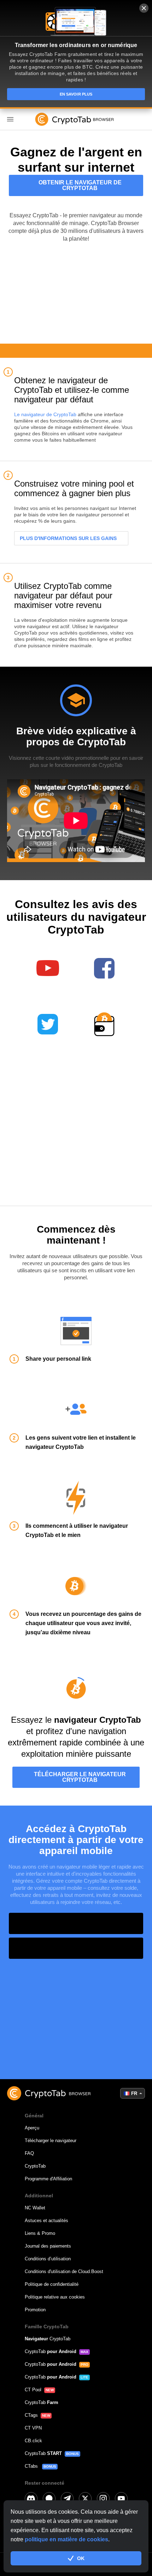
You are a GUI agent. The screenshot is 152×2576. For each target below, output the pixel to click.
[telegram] (67, 2498)
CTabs (32, 2466)
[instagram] (103, 2498)
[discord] (31, 2498)
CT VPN (33, 2428)
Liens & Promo (40, 2233)
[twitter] (85, 2498)
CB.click (33, 2441)
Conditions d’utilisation (48, 2259)
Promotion (35, 2310)
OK (81, 2558)
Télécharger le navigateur (51, 2141)
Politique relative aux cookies (55, 2297)
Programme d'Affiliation (48, 2179)
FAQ (29, 2153)
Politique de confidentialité (52, 2284)
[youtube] (121, 2498)
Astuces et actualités (46, 2221)
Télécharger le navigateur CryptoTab (80, 1777)
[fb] (49, 2498)
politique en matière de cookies (66, 2539)
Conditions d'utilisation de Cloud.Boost (64, 2271)
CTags (31, 2415)
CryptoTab (35, 2166)
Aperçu (32, 2128)
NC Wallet (35, 2208)
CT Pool (33, 2390)
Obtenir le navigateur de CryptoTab (80, 185)
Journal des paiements (48, 2246)
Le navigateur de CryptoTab (45, 414)
